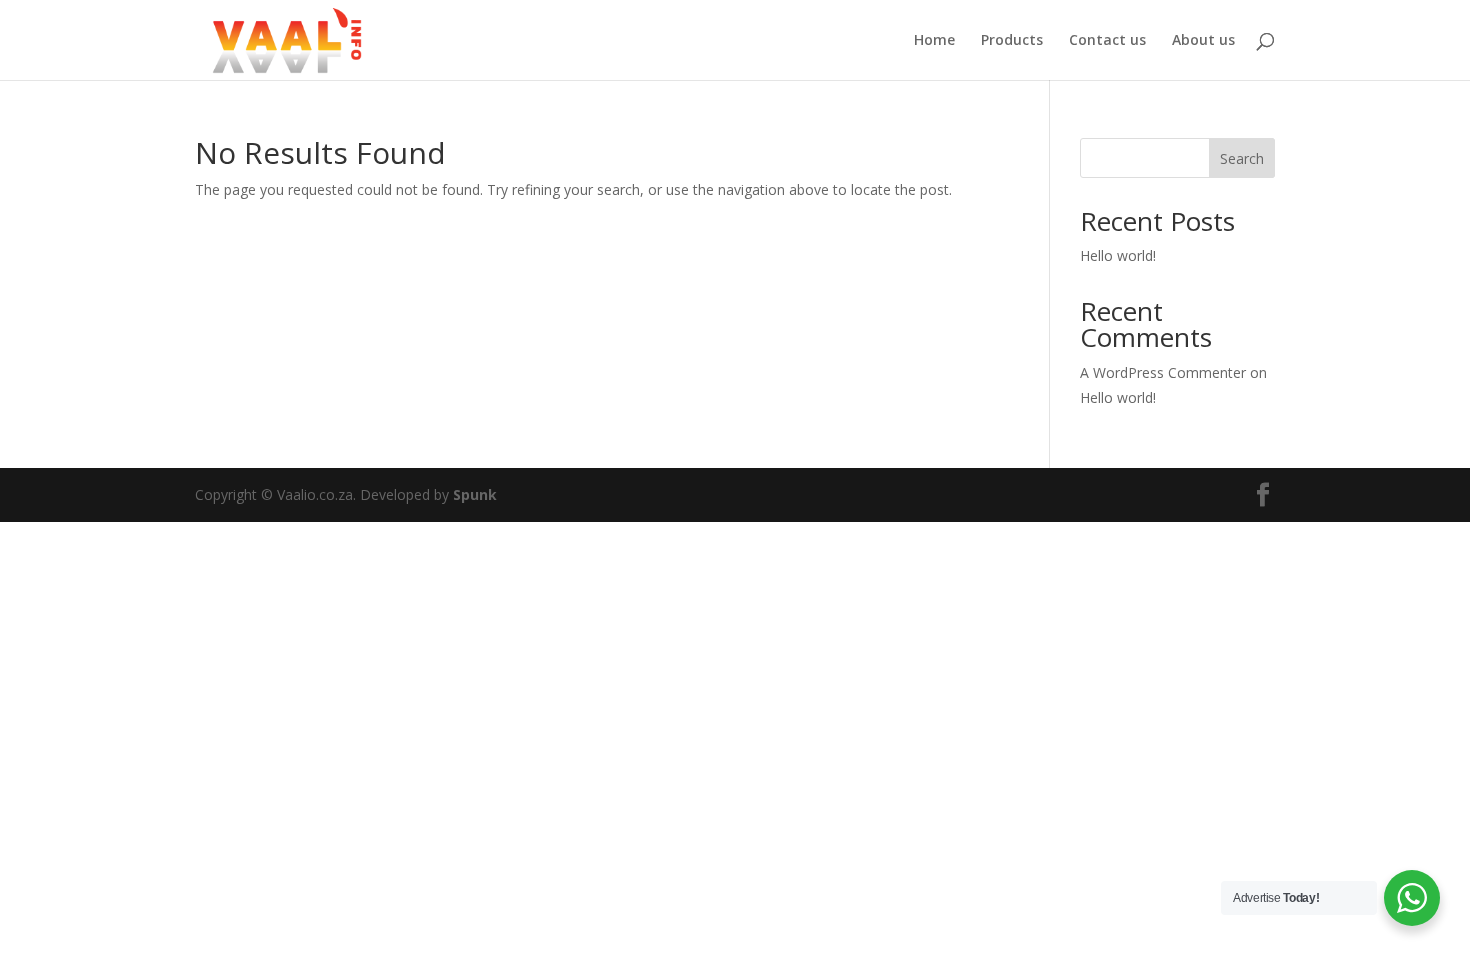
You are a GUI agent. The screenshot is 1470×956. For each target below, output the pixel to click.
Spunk (475, 494)
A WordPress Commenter (1163, 372)
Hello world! (1118, 255)
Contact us (1107, 41)
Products (1012, 41)
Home (934, 41)
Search (1242, 158)
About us (1203, 41)
